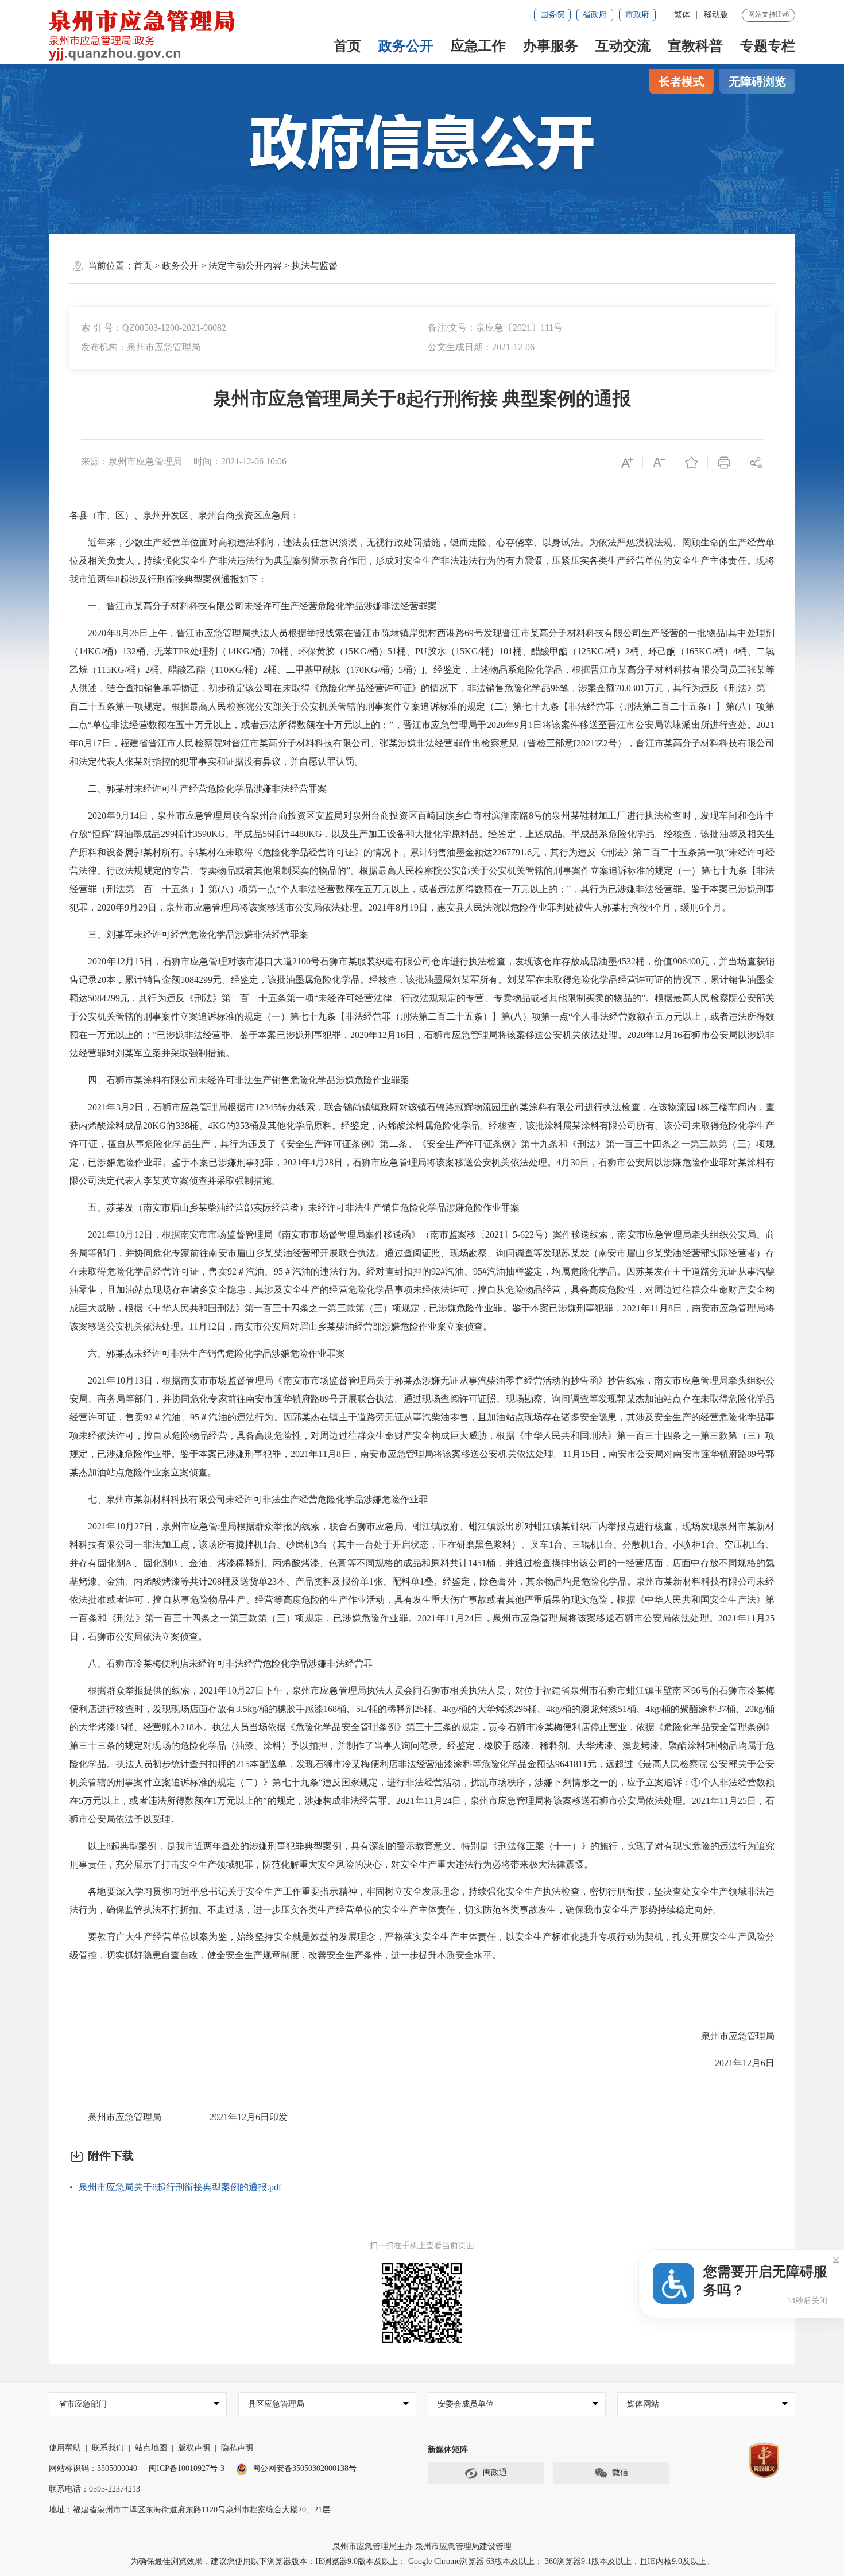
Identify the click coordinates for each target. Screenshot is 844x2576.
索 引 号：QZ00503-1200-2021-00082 (154, 328)
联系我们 (108, 2448)
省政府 (595, 15)
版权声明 (194, 2448)
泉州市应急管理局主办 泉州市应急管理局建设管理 (422, 2546)
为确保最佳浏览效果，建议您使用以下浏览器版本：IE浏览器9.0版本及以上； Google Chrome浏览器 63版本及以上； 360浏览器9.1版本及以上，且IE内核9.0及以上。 (422, 2561)
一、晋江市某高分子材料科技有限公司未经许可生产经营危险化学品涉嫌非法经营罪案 (253, 606)
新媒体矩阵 (448, 2449)
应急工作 (478, 46)
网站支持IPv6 (768, 14)
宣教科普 (695, 46)
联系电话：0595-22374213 (94, 2489)
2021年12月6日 (735, 2063)
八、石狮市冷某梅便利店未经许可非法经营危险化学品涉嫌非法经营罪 (221, 1663)
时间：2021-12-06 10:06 (240, 461)
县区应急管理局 (276, 2404)
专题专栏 (768, 46)
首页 (347, 46)
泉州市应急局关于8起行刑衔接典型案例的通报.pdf (180, 2187)
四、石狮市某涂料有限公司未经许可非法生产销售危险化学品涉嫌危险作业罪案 (239, 1080)
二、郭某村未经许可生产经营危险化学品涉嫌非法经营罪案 (198, 789)
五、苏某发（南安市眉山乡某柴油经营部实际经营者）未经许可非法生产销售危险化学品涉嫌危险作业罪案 (295, 1208)
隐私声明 (237, 2448)
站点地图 (151, 2448)
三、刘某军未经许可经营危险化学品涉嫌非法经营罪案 (189, 934)
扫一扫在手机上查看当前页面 (422, 2246)
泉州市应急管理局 (729, 2036)
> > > (236, 266)
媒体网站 (643, 2404)
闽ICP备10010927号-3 (187, 2468)
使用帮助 (65, 2448)
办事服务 (551, 46)
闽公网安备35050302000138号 (304, 2468)
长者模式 (682, 82)
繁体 (682, 15)
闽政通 (495, 2472)
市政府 (637, 15)
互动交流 (623, 46)
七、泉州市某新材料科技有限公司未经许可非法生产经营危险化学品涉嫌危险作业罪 (249, 1499)
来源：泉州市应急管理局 (131, 461)
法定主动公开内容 (245, 266)
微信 (620, 2472)
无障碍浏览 (757, 82)
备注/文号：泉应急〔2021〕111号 (495, 328)
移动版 (716, 15)
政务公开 (406, 46)
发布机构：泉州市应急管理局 (141, 347)
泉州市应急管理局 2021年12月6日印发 (179, 2117)
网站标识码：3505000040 (93, 2468)
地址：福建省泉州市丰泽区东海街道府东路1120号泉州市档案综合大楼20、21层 (189, 2510)
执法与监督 (315, 266)
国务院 (552, 15)
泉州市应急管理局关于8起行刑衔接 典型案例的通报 (422, 398)
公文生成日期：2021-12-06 (481, 347)
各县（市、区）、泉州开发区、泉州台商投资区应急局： (184, 515)
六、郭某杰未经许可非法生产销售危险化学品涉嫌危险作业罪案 (207, 1353)
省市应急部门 (83, 2404)
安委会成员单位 (466, 2404)
